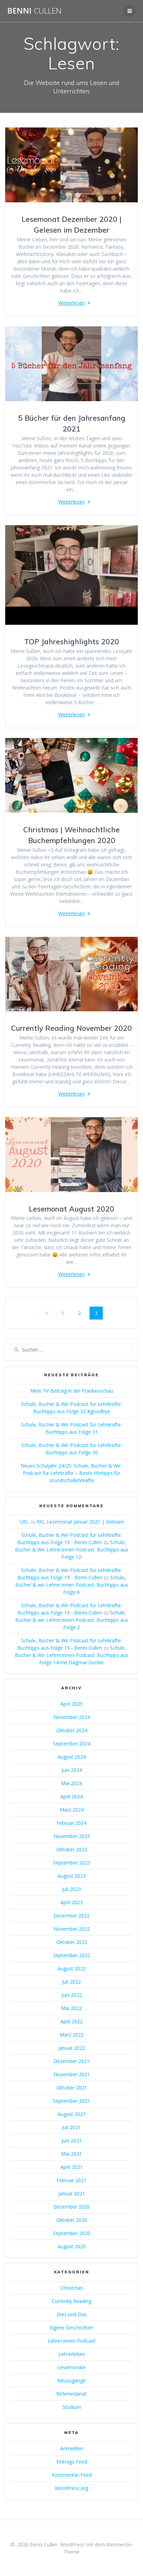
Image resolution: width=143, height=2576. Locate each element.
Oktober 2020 (72, 2220)
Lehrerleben (72, 2354)
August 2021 (72, 2114)
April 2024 (71, 1796)
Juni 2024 (72, 1770)
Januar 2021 (72, 2193)
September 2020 (72, 2233)
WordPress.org (71, 2488)
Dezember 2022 (71, 1916)
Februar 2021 (71, 2180)
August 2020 (72, 2246)
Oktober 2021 (72, 2088)
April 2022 (71, 2021)
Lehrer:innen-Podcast (71, 2341)
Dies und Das (72, 2314)
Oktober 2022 (72, 1942)
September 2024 (72, 1744)
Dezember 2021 (71, 2061)
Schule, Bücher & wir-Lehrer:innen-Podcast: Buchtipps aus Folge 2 (72, 1620)
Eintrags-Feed (72, 2462)
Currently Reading (71, 2301)
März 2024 (72, 1810)
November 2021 (72, 2074)
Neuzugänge (71, 2380)
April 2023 (71, 1902)
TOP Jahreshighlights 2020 (72, 641)
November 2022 (72, 1929)
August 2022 (72, 1968)
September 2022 (72, 1955)
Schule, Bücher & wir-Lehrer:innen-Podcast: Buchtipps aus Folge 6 (72, 1585)
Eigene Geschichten (71, 2328)
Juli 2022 (71, 1982)
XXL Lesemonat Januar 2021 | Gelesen (80, 1522)
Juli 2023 (71, 1889)
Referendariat (71, 2394)
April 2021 (71, 2167)
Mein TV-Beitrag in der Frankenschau (72, 1391)
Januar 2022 (72, 2048)
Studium (72, 2407)
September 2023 (72, 1863)
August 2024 (72, 1757)
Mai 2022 (71, 2008)
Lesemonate (71, 2367)
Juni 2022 (72, 1995)
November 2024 (72, 1717)
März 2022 (72, 2035)
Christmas (72, 2288)
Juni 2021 (72, 2141)
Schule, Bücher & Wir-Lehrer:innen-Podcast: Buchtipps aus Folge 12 (72, 1550)
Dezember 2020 (71, 2207)
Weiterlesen (71, 303)
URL (24, 1522)
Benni (34, 11)
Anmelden (72, 2448)
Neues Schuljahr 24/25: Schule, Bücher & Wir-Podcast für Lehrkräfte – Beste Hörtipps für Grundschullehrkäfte (71, 1473)
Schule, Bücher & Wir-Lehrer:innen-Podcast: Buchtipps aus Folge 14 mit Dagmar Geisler (72, 1655)
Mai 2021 (71, 2154)
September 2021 (72, 2101)
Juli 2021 (71, 2127)
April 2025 (71, 1704)
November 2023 (72, 1836)
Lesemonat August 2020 (71, 1209)
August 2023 (72, 1876)
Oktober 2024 (72, 1730)
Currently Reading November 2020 (71, 1028)
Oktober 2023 (72, 1849)
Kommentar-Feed (72, 2475)
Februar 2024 (71, 1823)
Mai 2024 (71, 1783)
